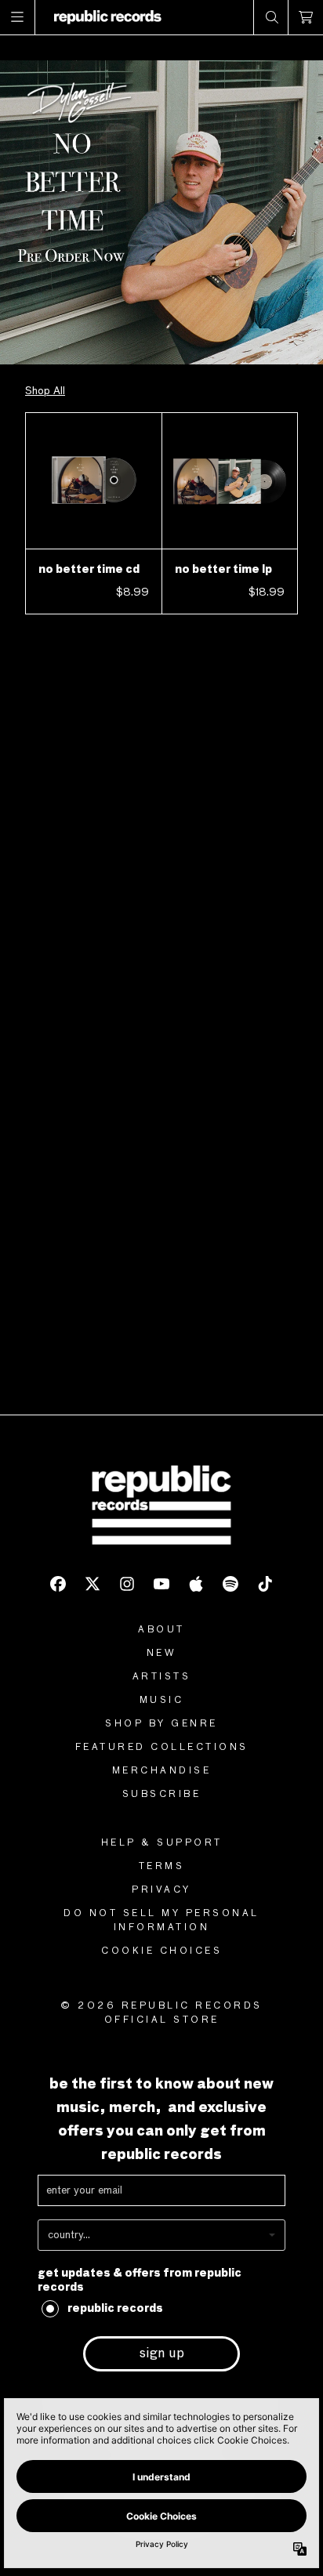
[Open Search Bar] (271, 17)
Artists (162, 1677)
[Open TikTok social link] (265, 1584)
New (162, 1654)
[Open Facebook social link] (58, 1584)
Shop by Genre (161, 1724)
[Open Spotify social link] (230, 1584)
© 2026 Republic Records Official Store (161, 2013)
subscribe (162, 1795)
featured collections (162, 1748)
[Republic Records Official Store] (108, 17)
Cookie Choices (161, 1951)
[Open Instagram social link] (127, 1584)
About (161, 1630)
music (162, 1701)
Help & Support (162, 1843)
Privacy (161, 1890)
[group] (161, 212)
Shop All (45, 391)
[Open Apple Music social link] (196, 1584)
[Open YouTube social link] (161, 1584)
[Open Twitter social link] (93, 1584)
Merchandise (162, 1771)
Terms (162, 1867)
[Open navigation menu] (18, 17)
